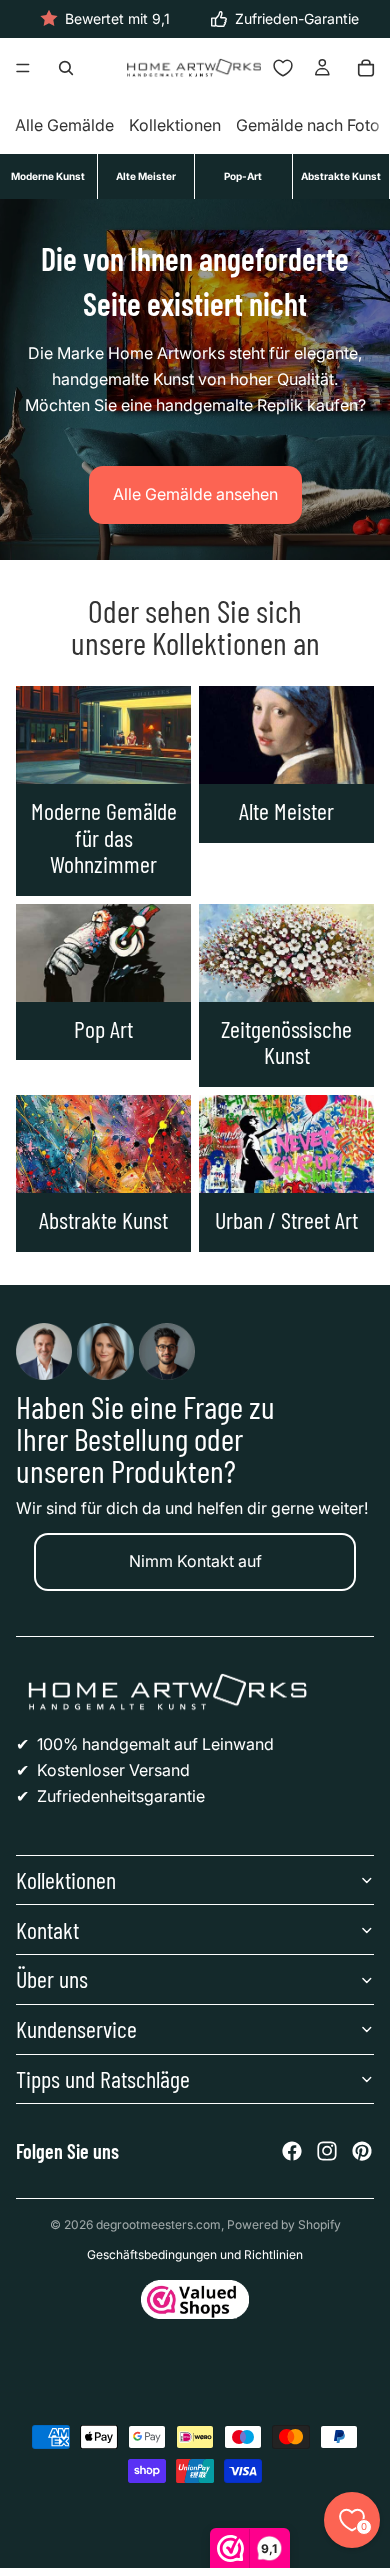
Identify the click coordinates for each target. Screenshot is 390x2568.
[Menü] (23, 69)
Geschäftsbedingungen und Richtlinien (195, 2254)
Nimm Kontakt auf (195, 1561)
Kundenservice (76, 2028)
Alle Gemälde (64, 126)
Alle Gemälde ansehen (195, 494)
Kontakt (47, 1929)
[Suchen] (66, 68)
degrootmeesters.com (158, 2224)
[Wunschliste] (283, 68)
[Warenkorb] (366, 68)
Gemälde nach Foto (308, 126)
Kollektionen (175, 126)
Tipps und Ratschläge (103, 2078)
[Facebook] (292, 2151)
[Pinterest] (362, 2151)
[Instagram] (327, 2151)
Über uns (52, 1978)
